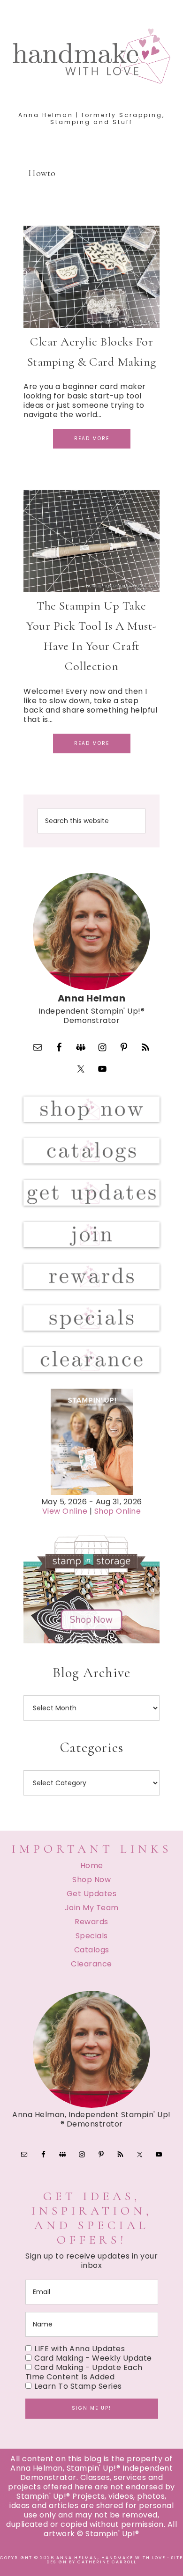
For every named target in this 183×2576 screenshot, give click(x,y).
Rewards (91, 1922)
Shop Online (118, 1511)
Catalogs (92, 1950)
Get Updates (92, 1894)
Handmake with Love (92, 56)
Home (92, 1866)
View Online (65, 1511)
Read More (92, 438)
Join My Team (92, 1908)
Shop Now (91, 1880)
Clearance (91, 1964)
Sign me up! (91, 2408)
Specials (92, 1936)
